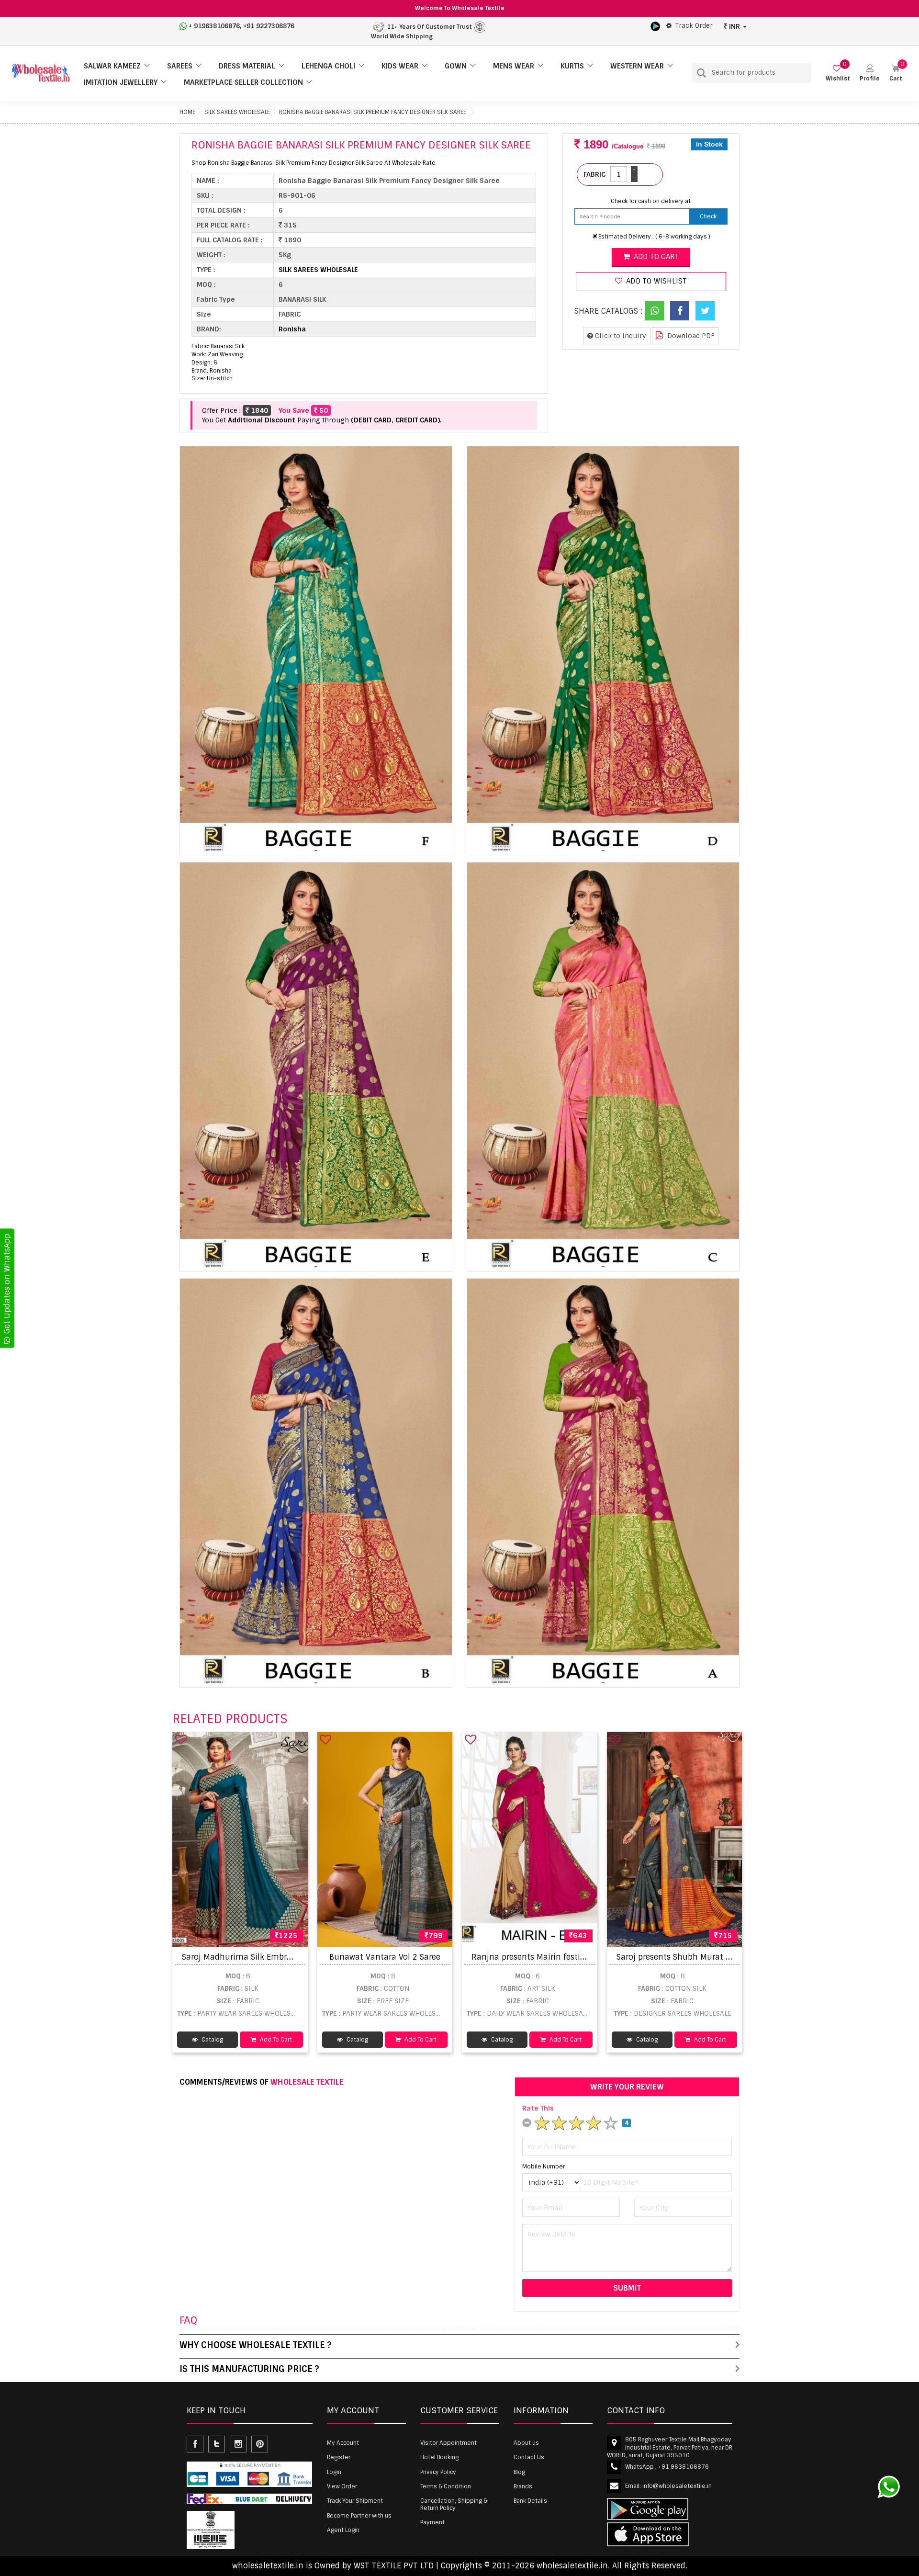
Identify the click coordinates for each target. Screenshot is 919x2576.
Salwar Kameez (112, 66)
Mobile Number (544, 2167)
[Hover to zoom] (316, 651)
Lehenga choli (328, 66)
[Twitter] (705, 311)
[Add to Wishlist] (181, 1739)
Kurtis (572, 66)
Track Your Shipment (355, 2501)
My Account (343, 2443)
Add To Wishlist (656, 281)
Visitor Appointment (448, 2443)
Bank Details (530, 2501)
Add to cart (655, 257)
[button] (870, 73)
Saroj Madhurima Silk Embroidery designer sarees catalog (292, 1957)
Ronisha (292, 329)
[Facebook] (680, 311)
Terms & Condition (446, 2486)
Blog (519, 2472)
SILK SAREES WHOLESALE (237, 112)
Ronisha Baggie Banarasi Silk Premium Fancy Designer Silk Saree (373, 112)
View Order (342, 2486)
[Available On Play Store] (655, 26)
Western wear (637, 66)
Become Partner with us (359, 2516)
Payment (432, 2522)
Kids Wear (400, 66)
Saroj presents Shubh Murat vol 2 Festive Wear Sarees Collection (739, 1957)
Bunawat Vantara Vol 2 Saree (385, 1957)
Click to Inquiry (620, 336)
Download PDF (690, 336)
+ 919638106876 (214, 26)
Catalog (212, 2040)
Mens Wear (514, 66)
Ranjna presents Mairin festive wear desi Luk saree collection (588, 1957)
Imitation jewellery (121, 82)
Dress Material (247, 66)
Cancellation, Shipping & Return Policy (454, 2504)
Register (339, 2457)
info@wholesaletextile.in (677, 2486)
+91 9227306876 (269, 26)
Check (708, 216)
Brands (523, 2486)
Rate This (538, 2108)
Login (334, 2472)
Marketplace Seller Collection (243, 82)
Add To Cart (275, 2040)
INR (734, 26)
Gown (456, 66)
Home (187, 112)
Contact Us (529, 2457)
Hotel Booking (439, 2457)
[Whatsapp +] (654, 311)
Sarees (180, 66)
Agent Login (343, 2530)
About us (526, 2443)
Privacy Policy (438, 2472)
